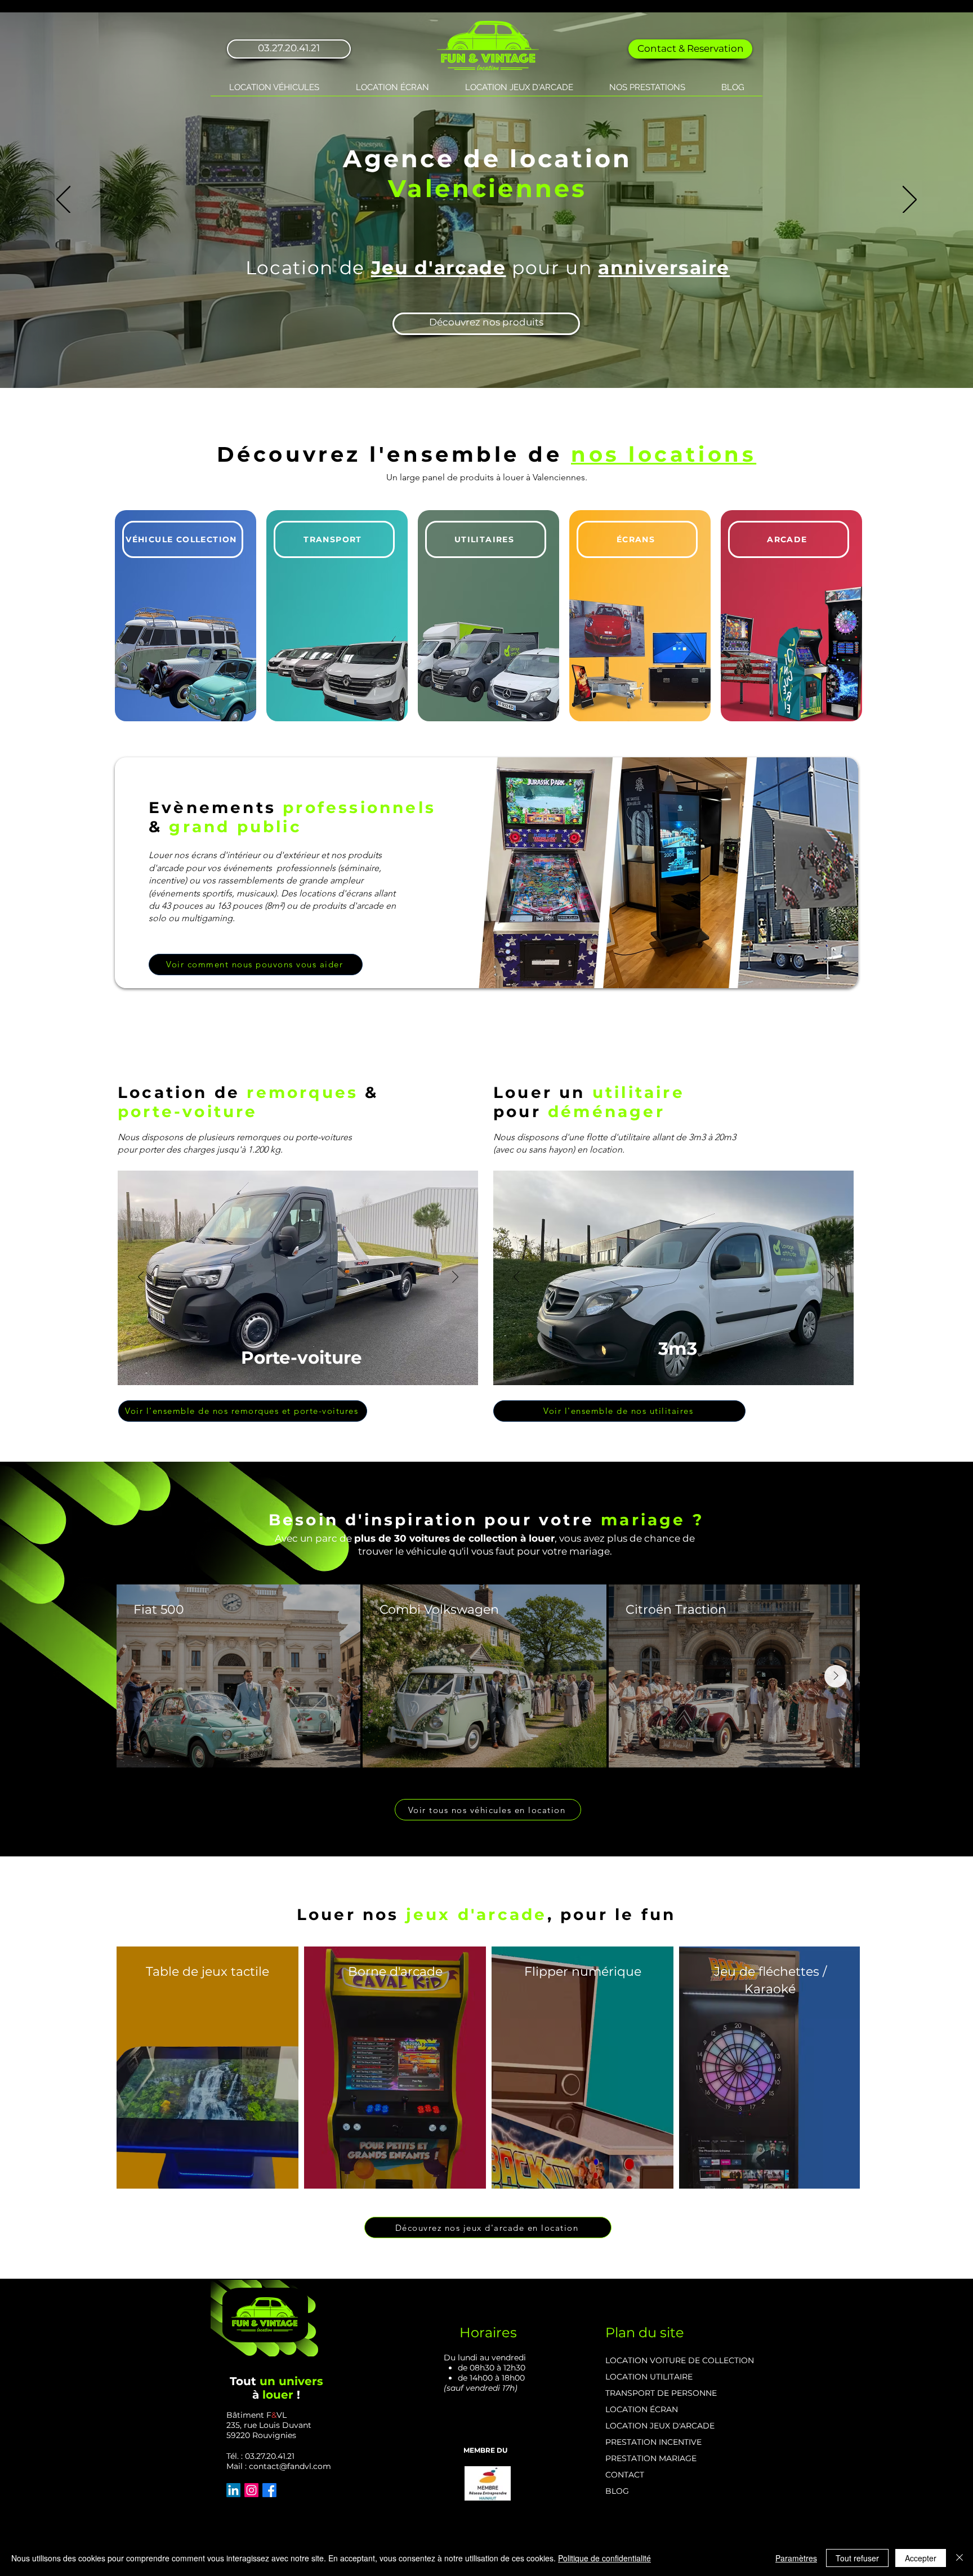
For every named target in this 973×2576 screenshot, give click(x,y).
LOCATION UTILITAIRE (649, 2377)
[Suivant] (910, 200)
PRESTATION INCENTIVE (653, 2442)
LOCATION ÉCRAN (642, 2409)
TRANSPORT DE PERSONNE (661, 2393)
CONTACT (625, 2475)
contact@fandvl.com (290, 2466)
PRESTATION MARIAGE (651, 2458)
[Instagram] (251, 2490)
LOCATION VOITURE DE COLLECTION (680, 2360)
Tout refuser (857, 2558)
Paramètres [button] (796, 2558)
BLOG (617, 2491)
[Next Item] (836, 1676)
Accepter (921, 2558)
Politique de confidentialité (604, 2558)
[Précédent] (63, 200)
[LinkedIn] (233, 2490)
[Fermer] (959, 2558)
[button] (274, 88)
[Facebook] (269, 2490)
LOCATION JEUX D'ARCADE (660, 2426)
